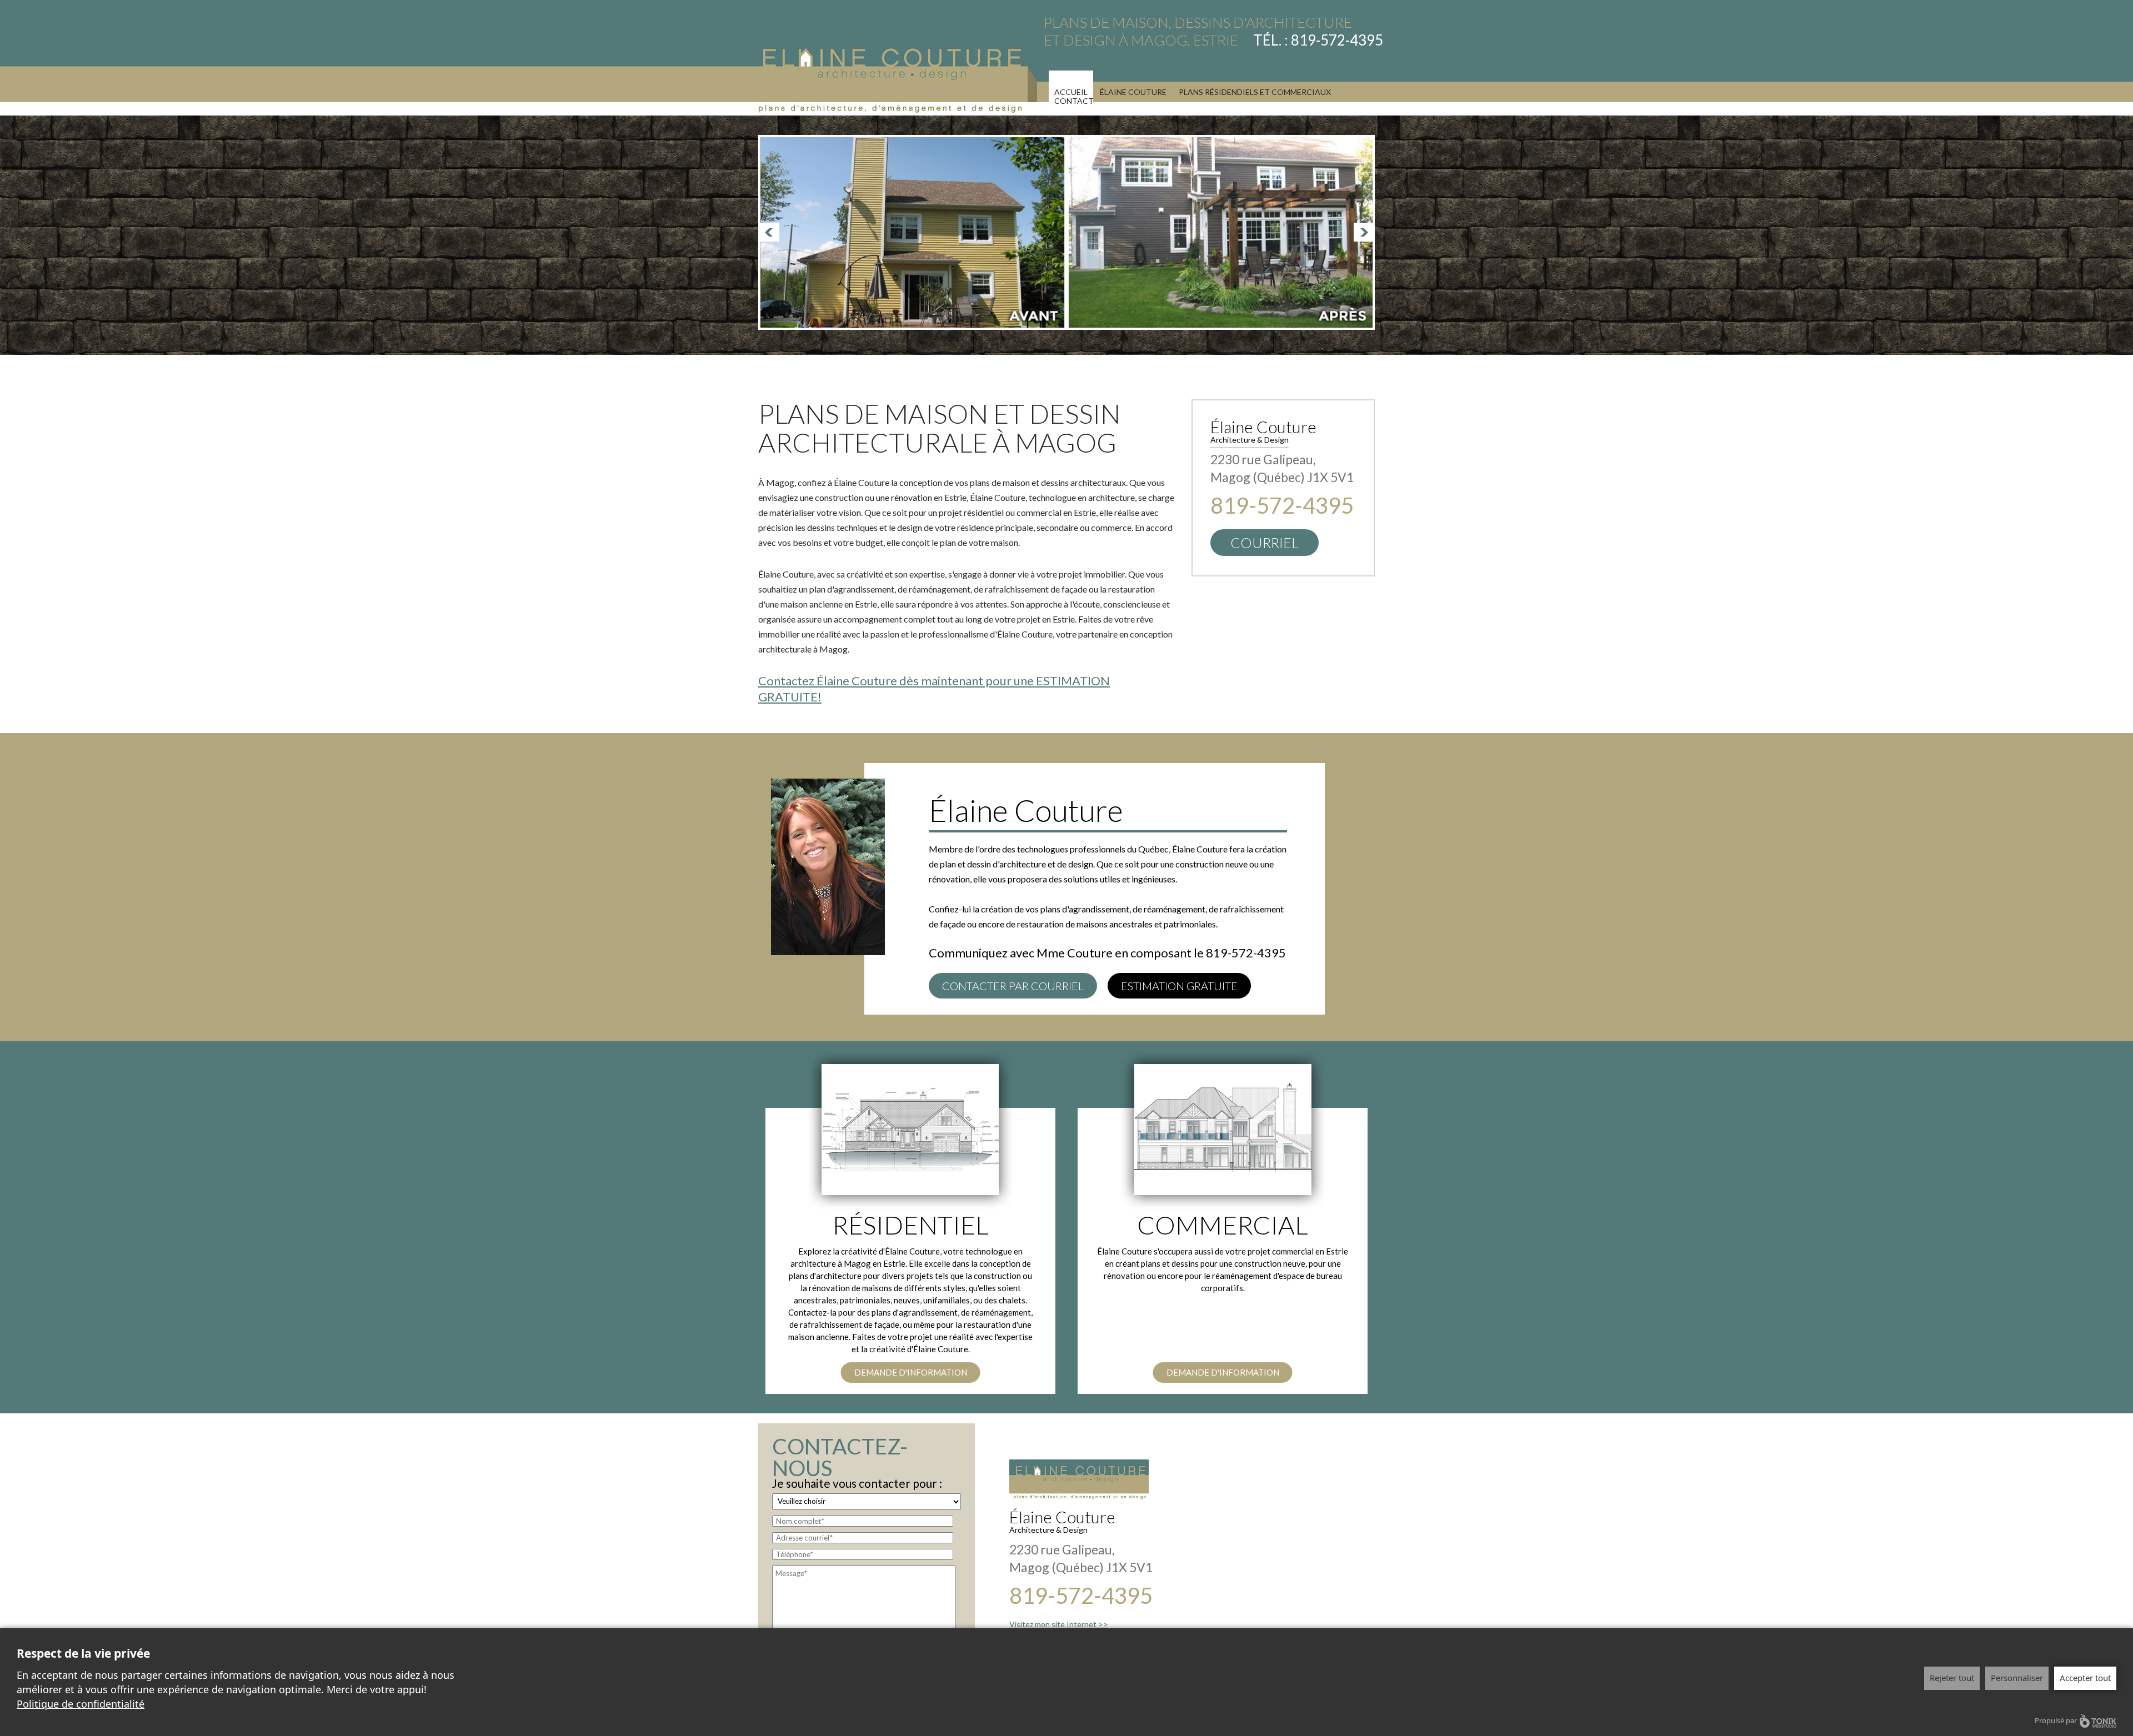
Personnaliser (2017, 1678)
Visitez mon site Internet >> (1059, 1624)
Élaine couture (1133, 92)
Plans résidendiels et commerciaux (1255, 92)
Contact (1074, 101)
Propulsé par (2056, 1720)
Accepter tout (2085, 1678)
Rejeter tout (1952, 1678)
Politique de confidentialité (81, 1704)
